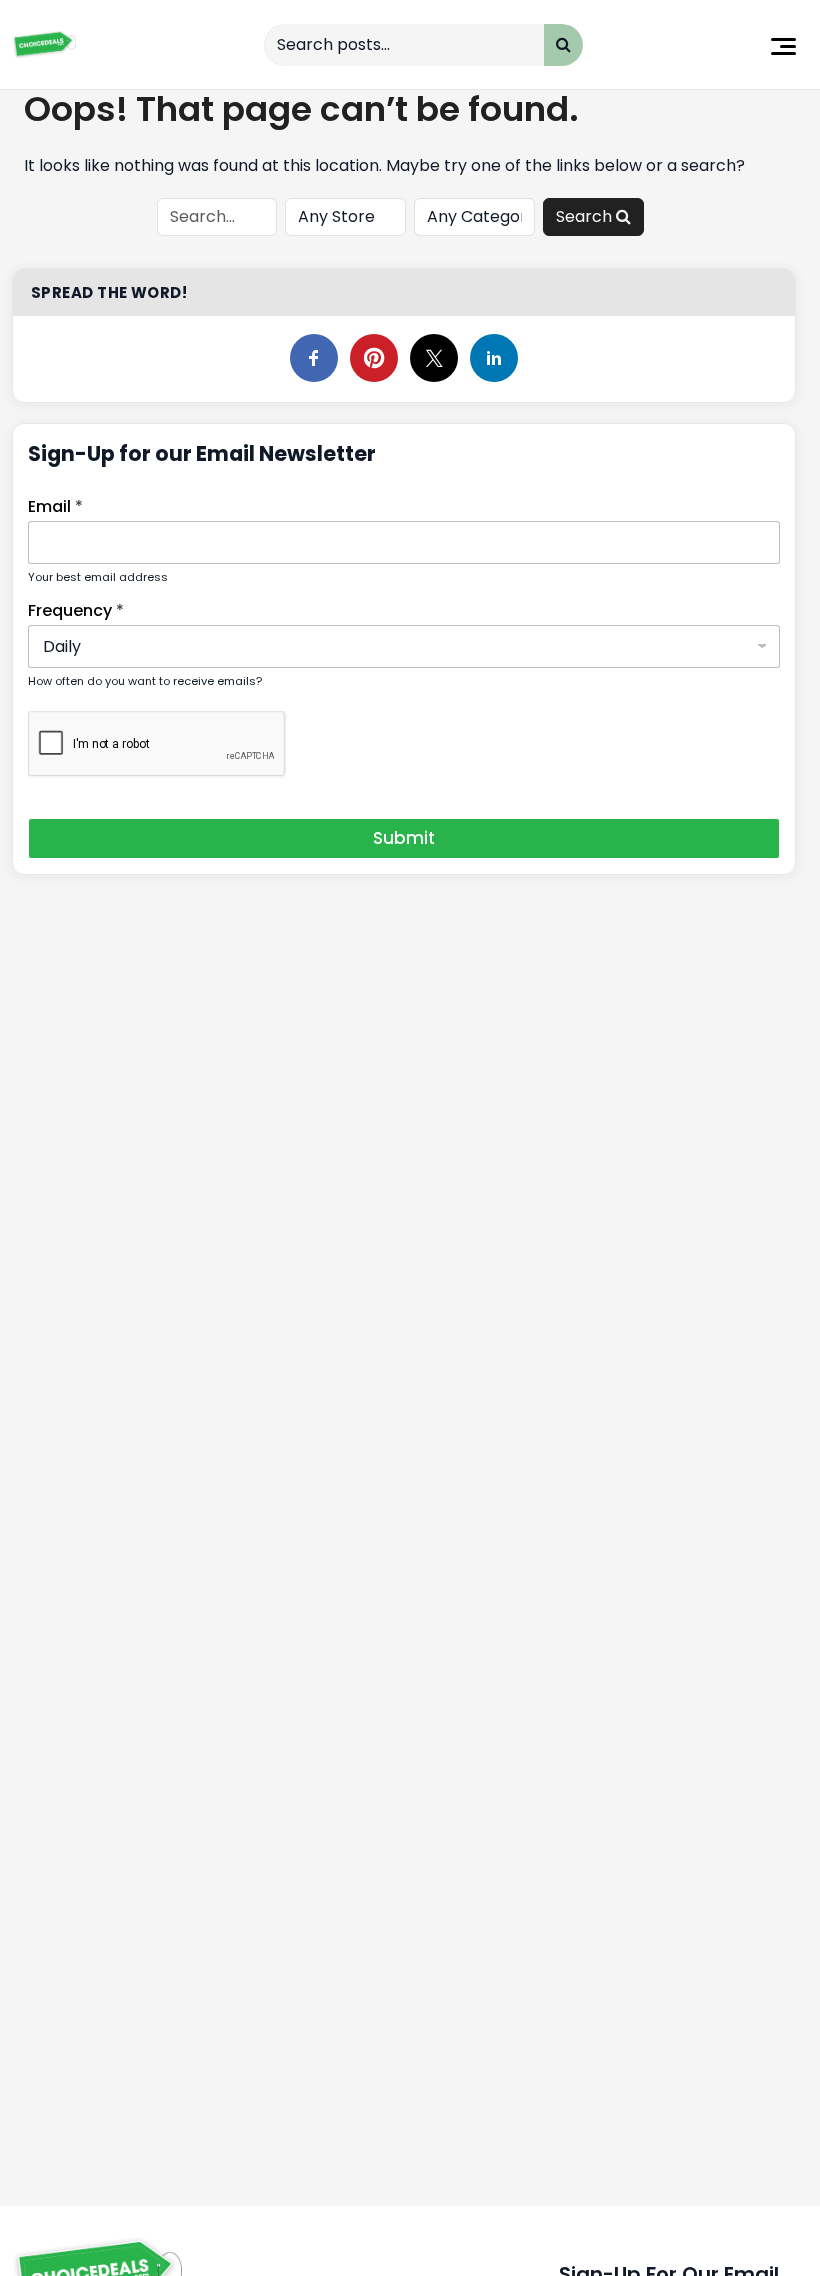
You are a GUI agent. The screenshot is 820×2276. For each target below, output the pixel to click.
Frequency (76, 610)
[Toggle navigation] (783, 44)
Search (586, 216)
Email (55, 506)
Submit (404, 838)
